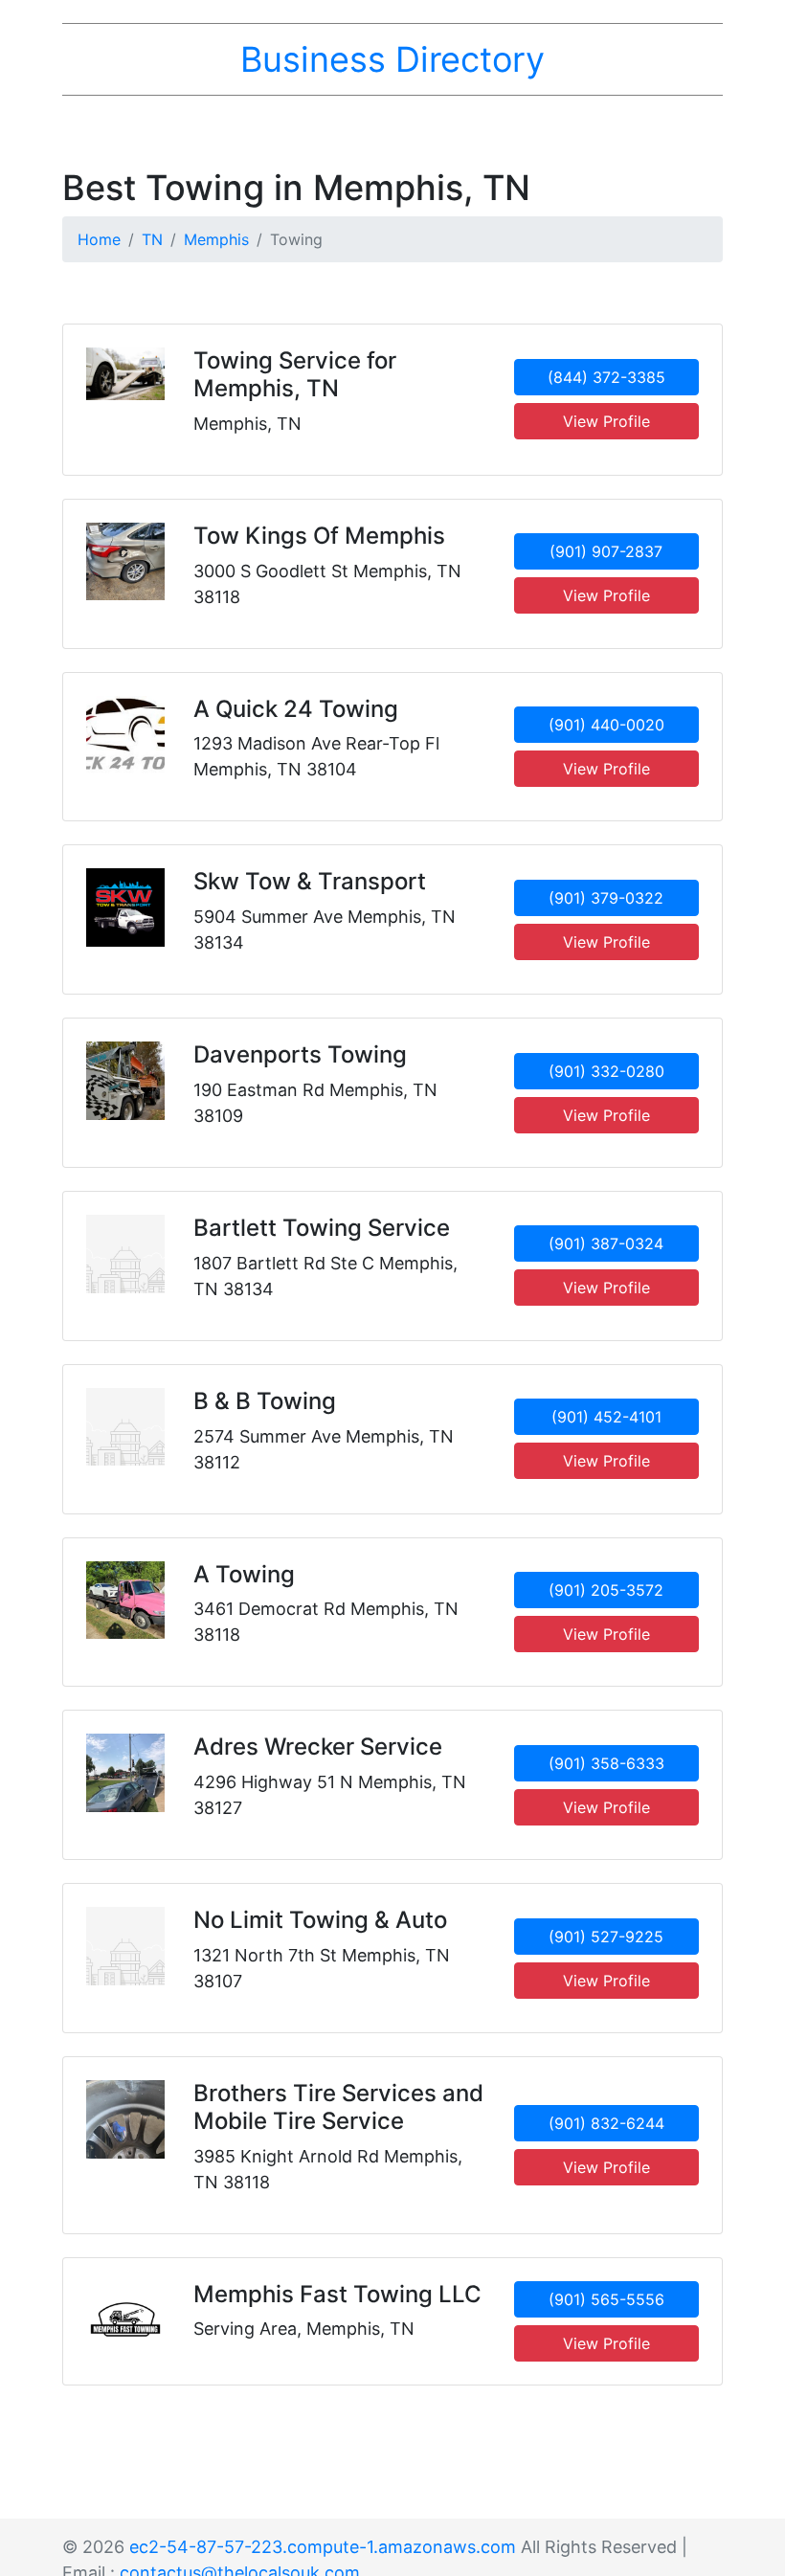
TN (152, 239)
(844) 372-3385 (606, 377)
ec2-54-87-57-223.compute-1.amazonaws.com (323, 2547)
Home (99, 239)
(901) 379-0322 (606, 898)
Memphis (216, 239)
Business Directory (392, 59)
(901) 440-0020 (606, 725)
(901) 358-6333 (606, 1763)
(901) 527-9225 (606, 1937)
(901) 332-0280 (606, 1071)
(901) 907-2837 (606, 551)
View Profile (606, 421)
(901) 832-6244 (606, 2123)
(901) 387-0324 (606, 1243)
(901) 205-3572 (606, 1590)
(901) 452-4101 (606, 1417)
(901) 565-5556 (606, 2299)
